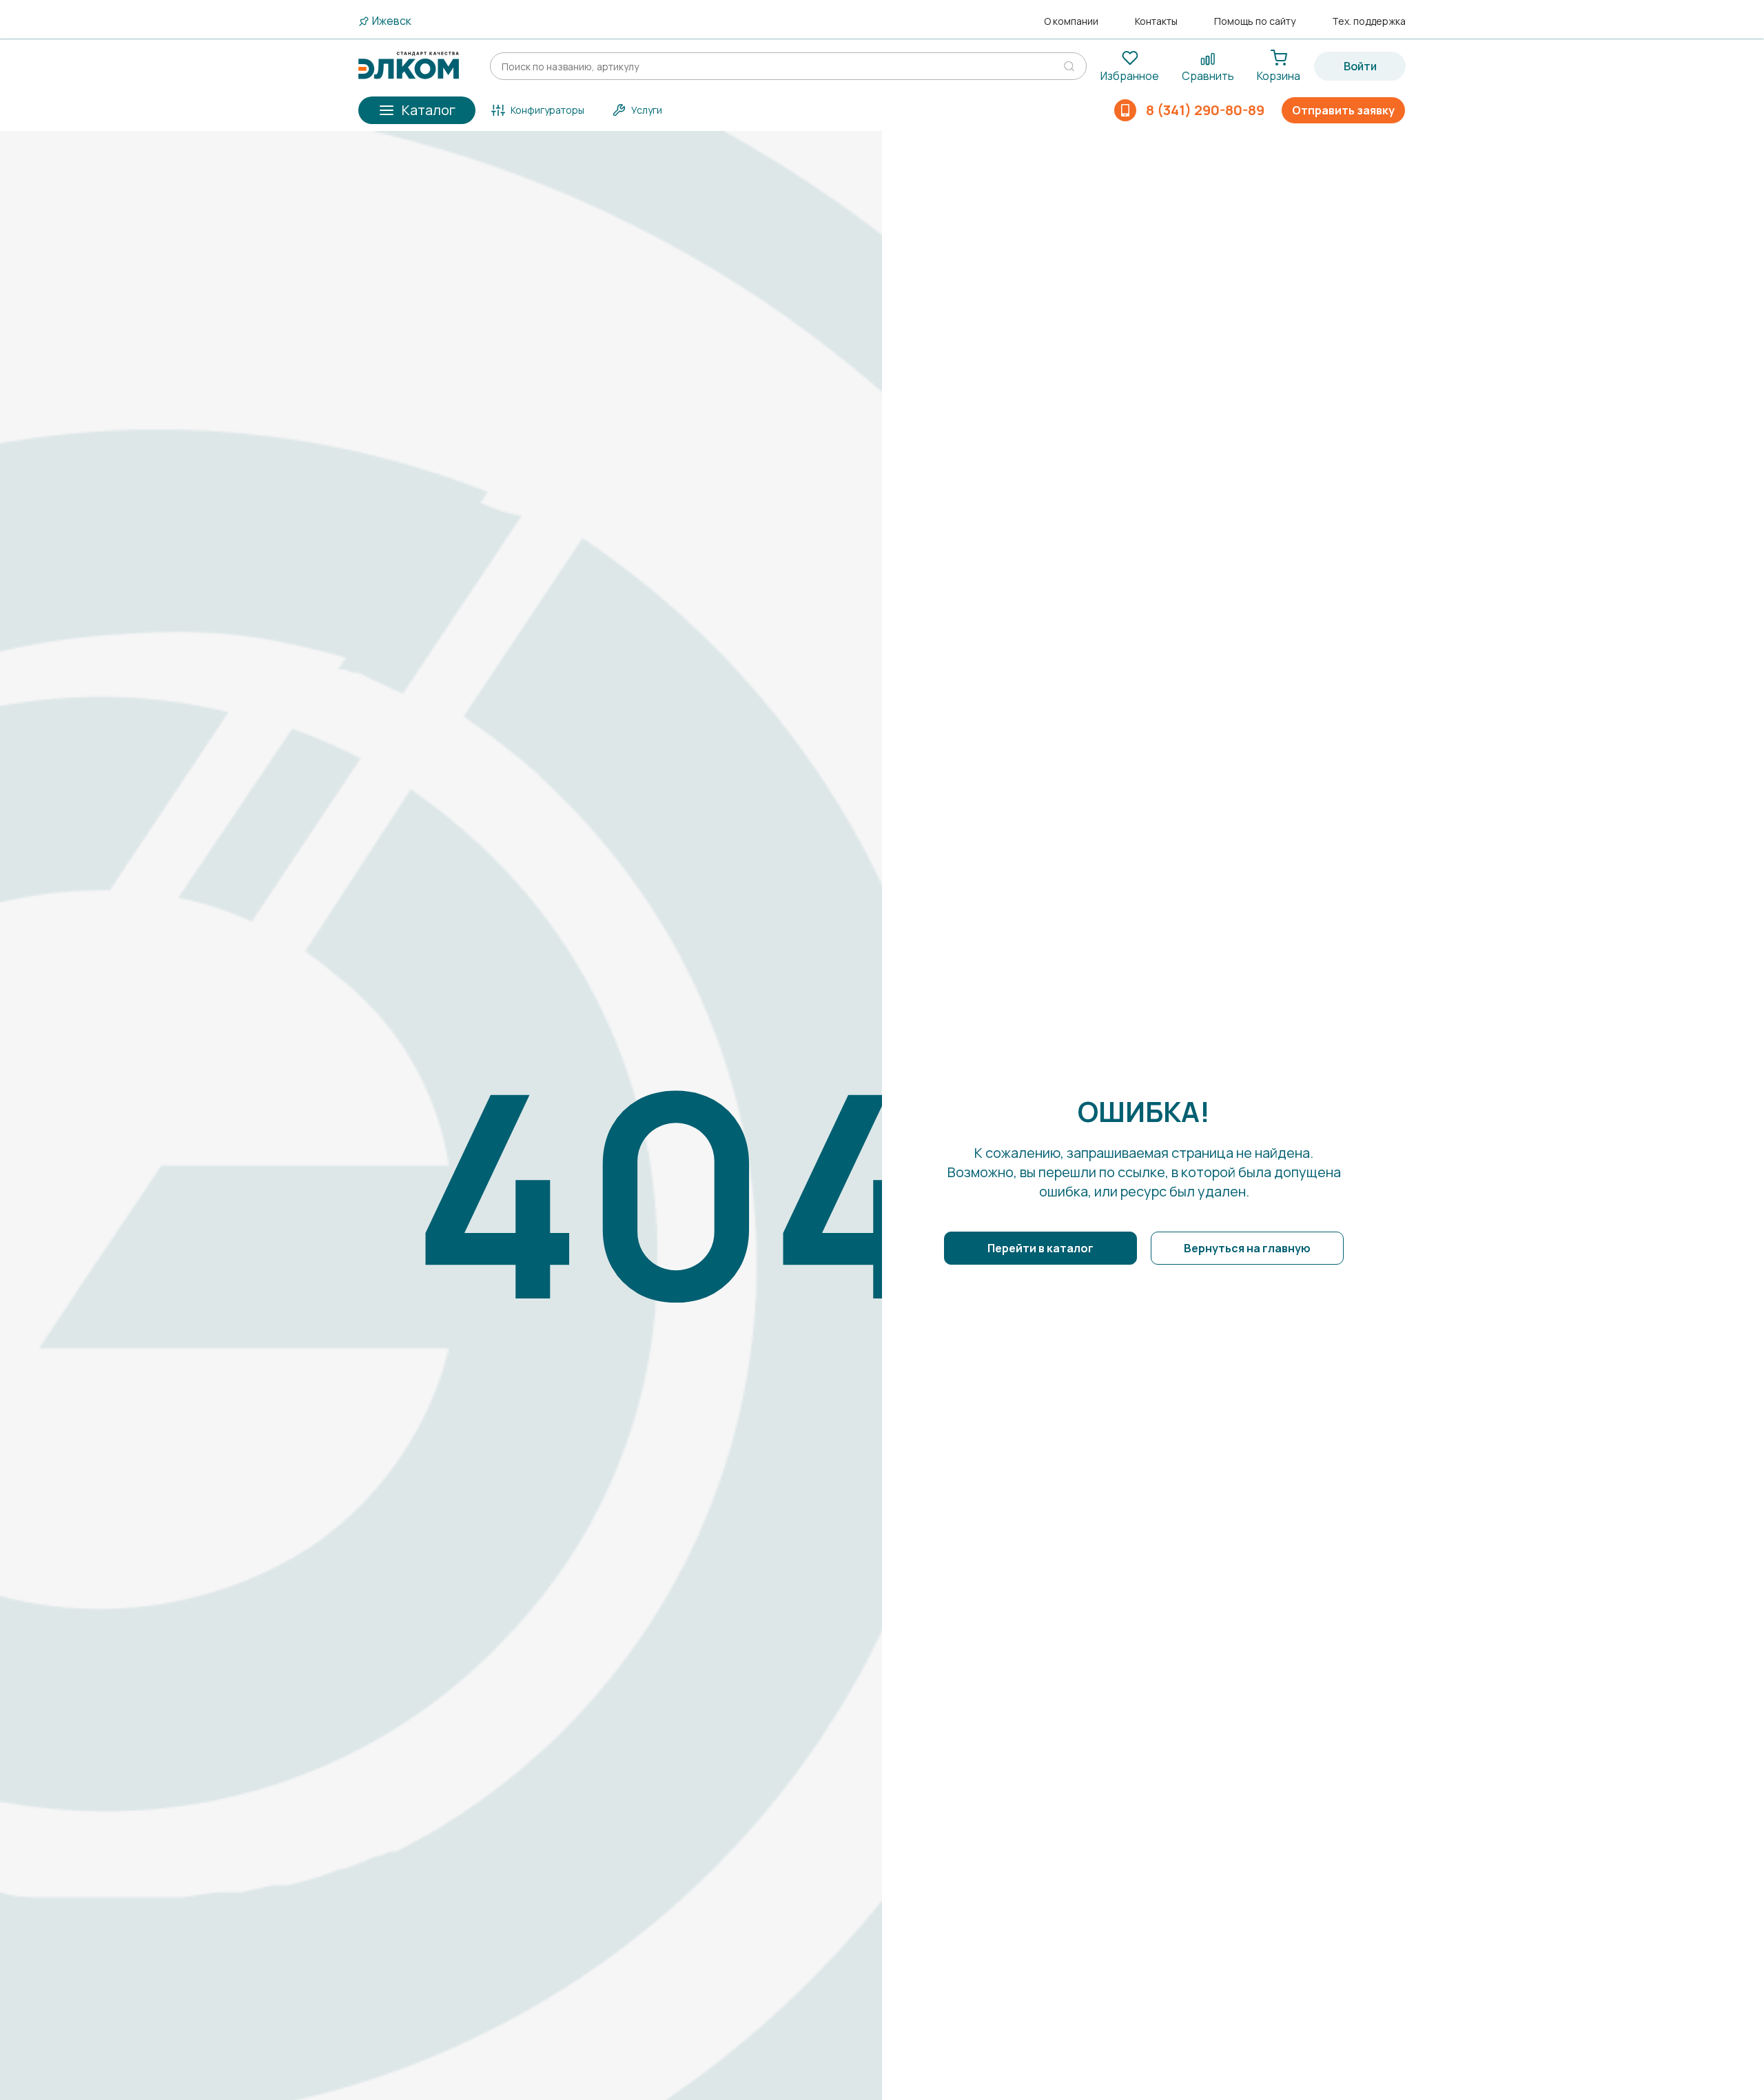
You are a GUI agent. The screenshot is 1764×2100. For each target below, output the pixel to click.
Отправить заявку (1343, 110)
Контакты (1156, 21)
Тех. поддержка (1369, 21)
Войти (1360, 66)
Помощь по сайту (1255, 21)
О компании (1071, 21)
